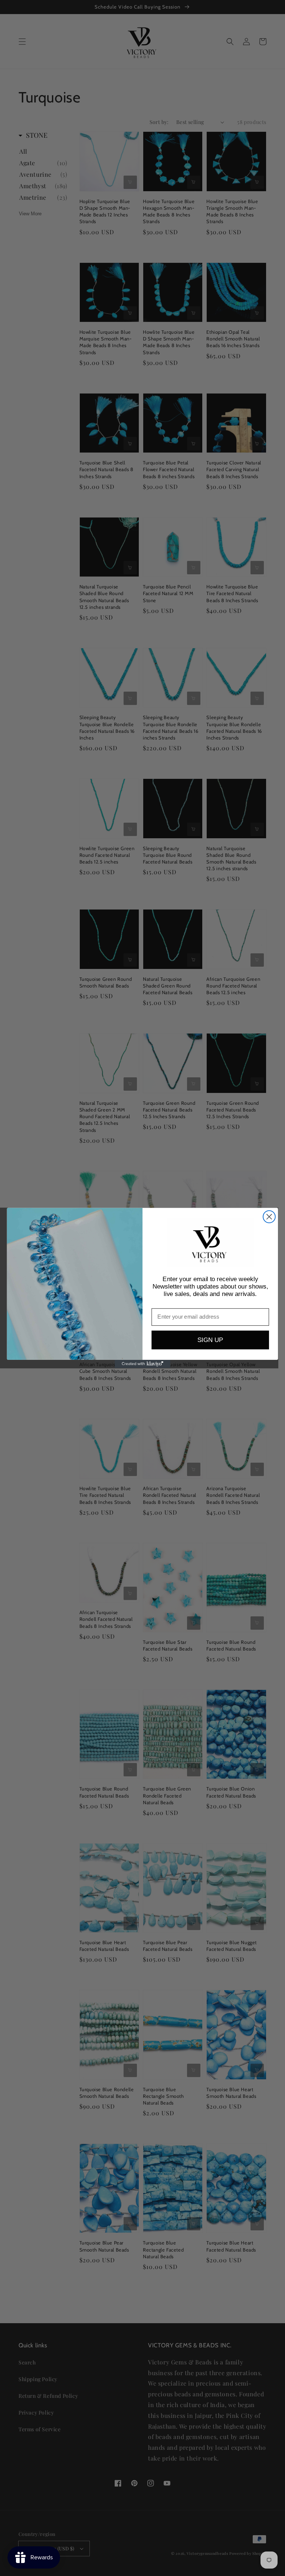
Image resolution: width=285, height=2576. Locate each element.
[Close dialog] (269, 1217)
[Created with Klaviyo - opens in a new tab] (142, 1364)
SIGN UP (210, 1340)
